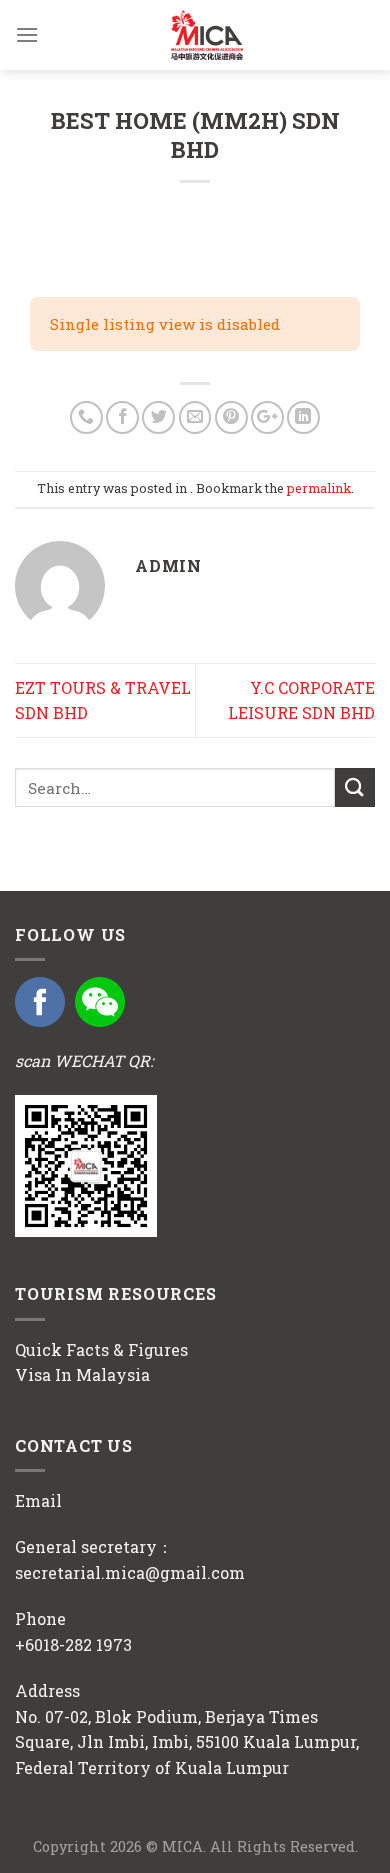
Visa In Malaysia (82, 1374)
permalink (319, 488)
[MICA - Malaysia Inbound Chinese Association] (207, 35)
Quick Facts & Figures (101, 1349)
